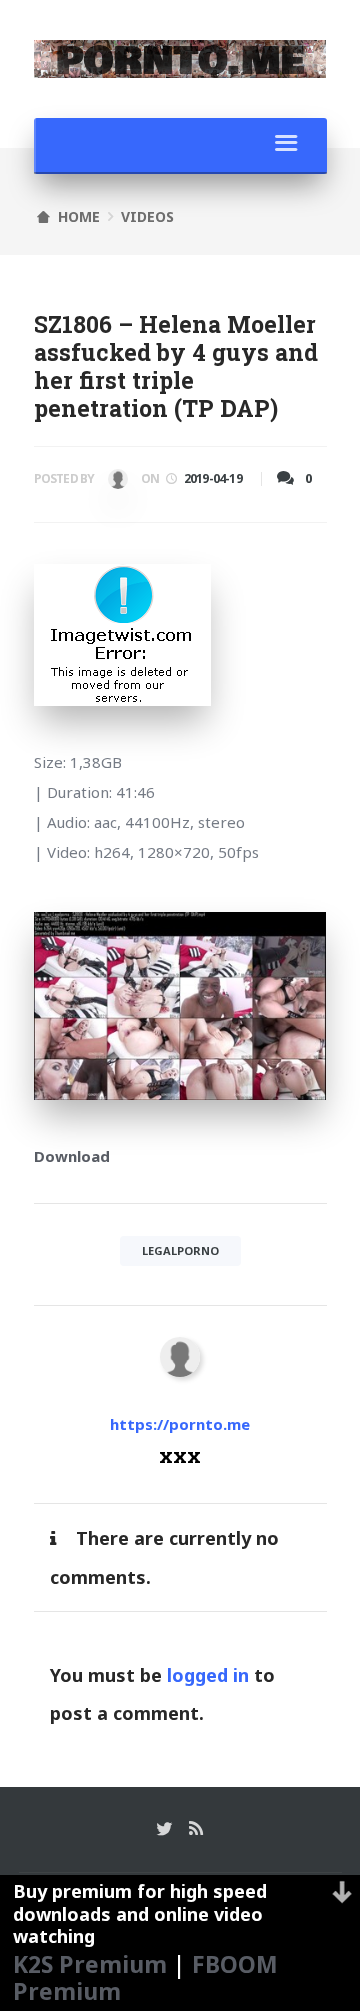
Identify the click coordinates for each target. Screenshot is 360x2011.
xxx (115, 483)
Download (72, 1156)
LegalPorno (180, 1250)
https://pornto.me (180, 1424)
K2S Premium (90, 1964)
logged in (208, 1675)
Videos (147, 216)
